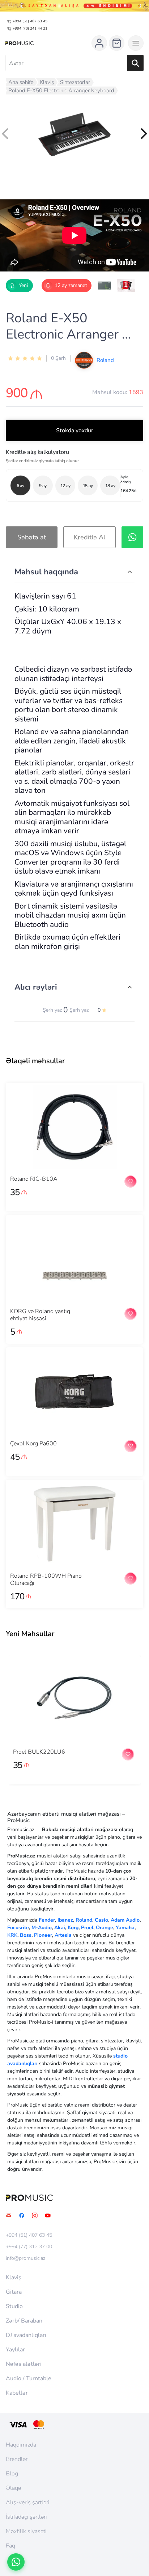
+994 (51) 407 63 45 (30, 21)
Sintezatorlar (75, 82)
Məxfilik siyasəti (26, 2531)
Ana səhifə (21, 82)
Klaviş (47, 82)
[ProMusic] (20, 43)
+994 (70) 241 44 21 (30, 28)
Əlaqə (13, 2488)
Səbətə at (32, 537)
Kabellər (17, 2393)
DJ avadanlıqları (26, 2335)
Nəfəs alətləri (24, 2364)
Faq (10, 2546)
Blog (12, 2474)
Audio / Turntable (29, 2378)
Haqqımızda (21, 2445)
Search (135, 63)
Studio (14, 2306)
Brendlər (17, 2459)
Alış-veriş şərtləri (28, 2502)
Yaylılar (15, 2350)
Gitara (14, 2292)
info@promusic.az (25, 2258)
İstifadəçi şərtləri (26, 2517)
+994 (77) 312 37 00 (29, 2247)
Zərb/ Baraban (24, 2321)
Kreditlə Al (90, 537)
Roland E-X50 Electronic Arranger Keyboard (61, 90)
